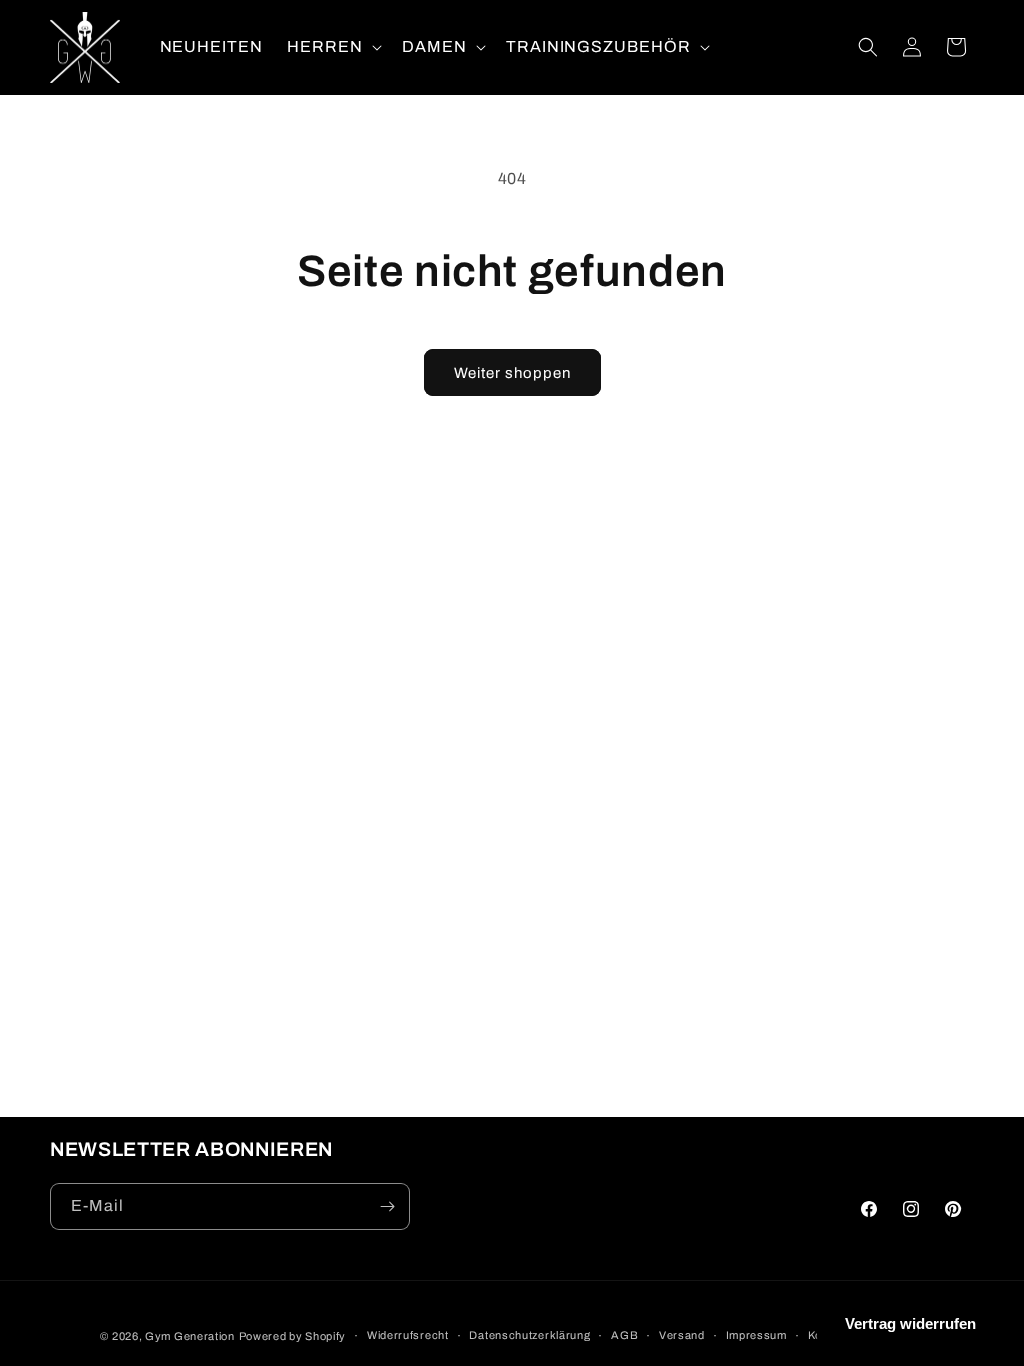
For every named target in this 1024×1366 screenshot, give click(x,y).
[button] (332, 47)
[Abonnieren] (387, 1206)
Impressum (756, 1335)
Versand (682, 1335)
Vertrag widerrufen (910, 1323)
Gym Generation (190, 1336)
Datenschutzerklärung (529, 1335)
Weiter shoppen (512, 373)
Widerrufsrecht (408, 1335)
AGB (624, 1335)
